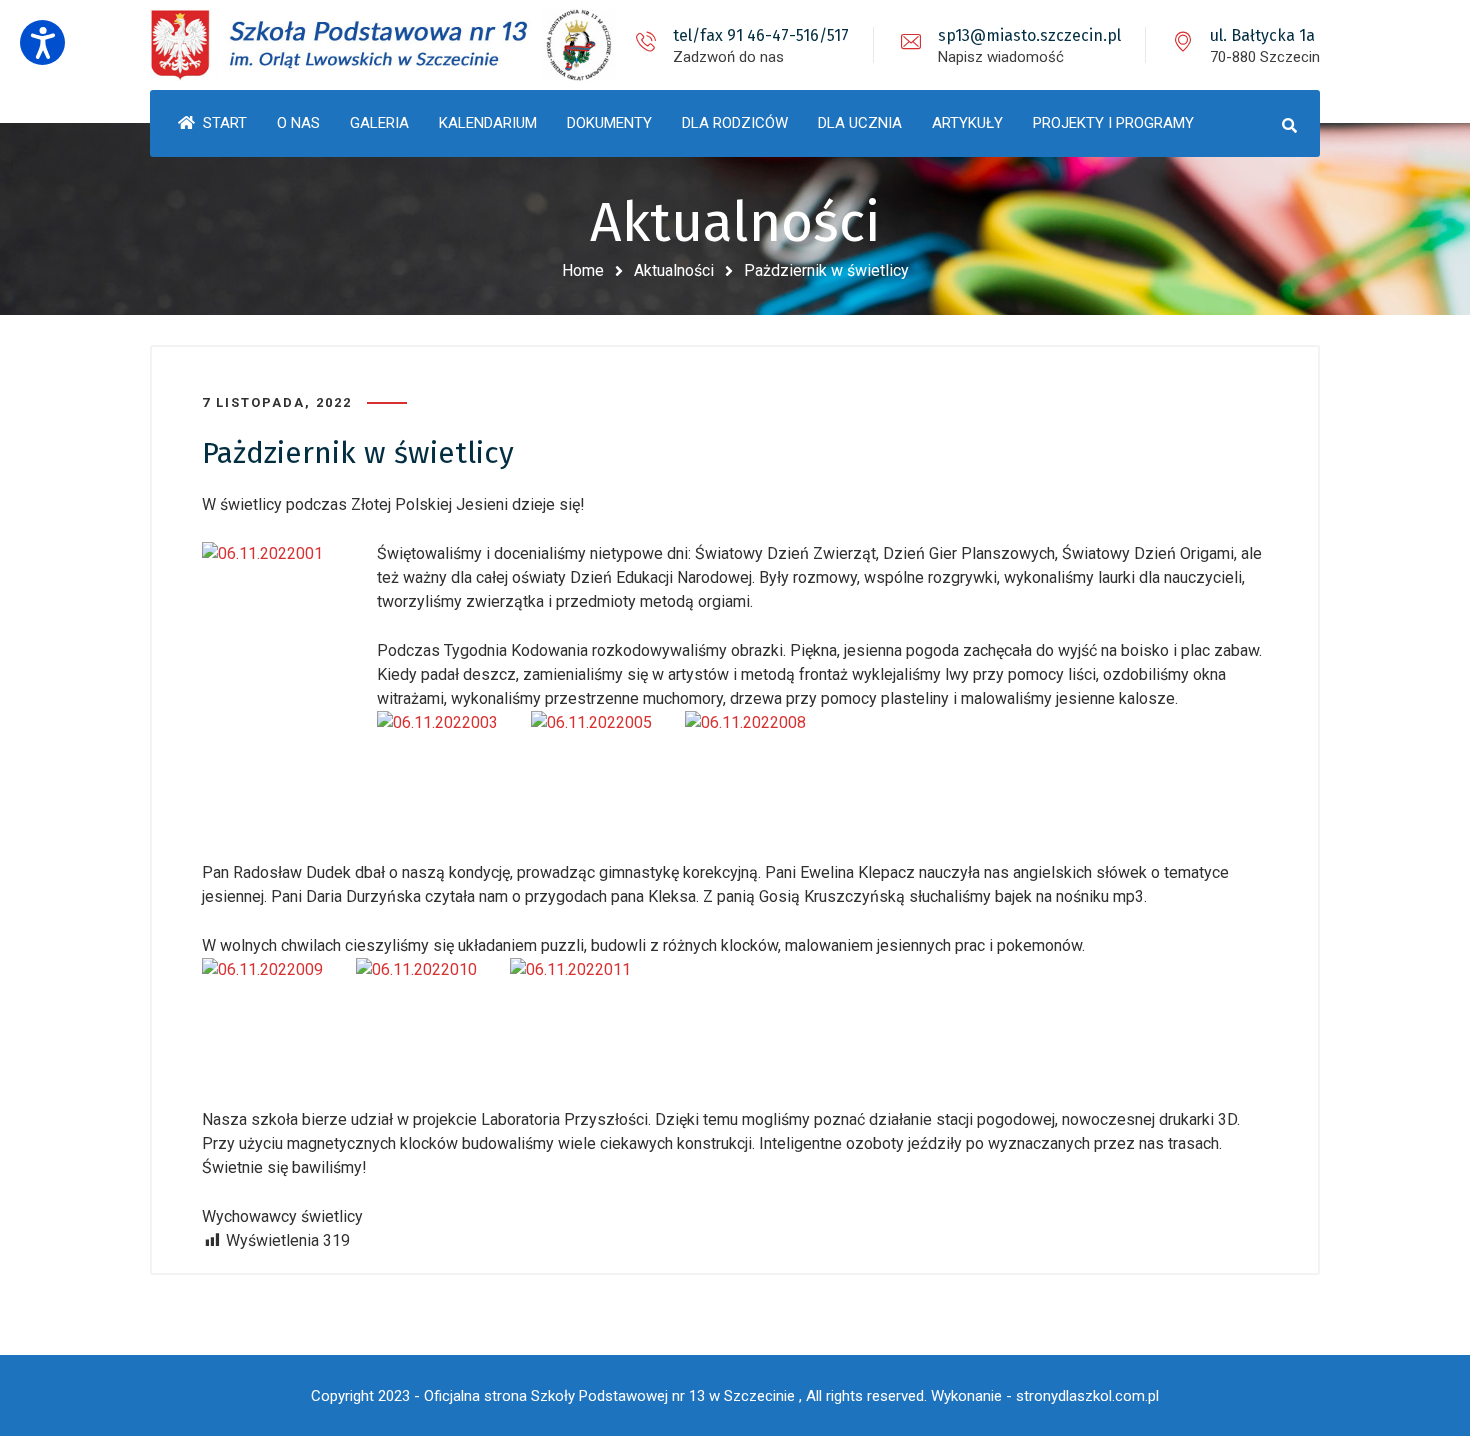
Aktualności (674, 270)
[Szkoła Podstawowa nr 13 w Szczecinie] (385, 45)
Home (583, 270)
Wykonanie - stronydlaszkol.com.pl (1045, 1396)
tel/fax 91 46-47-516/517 (761, 35)
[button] (42, 42)
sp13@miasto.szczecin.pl (1029, 35)
